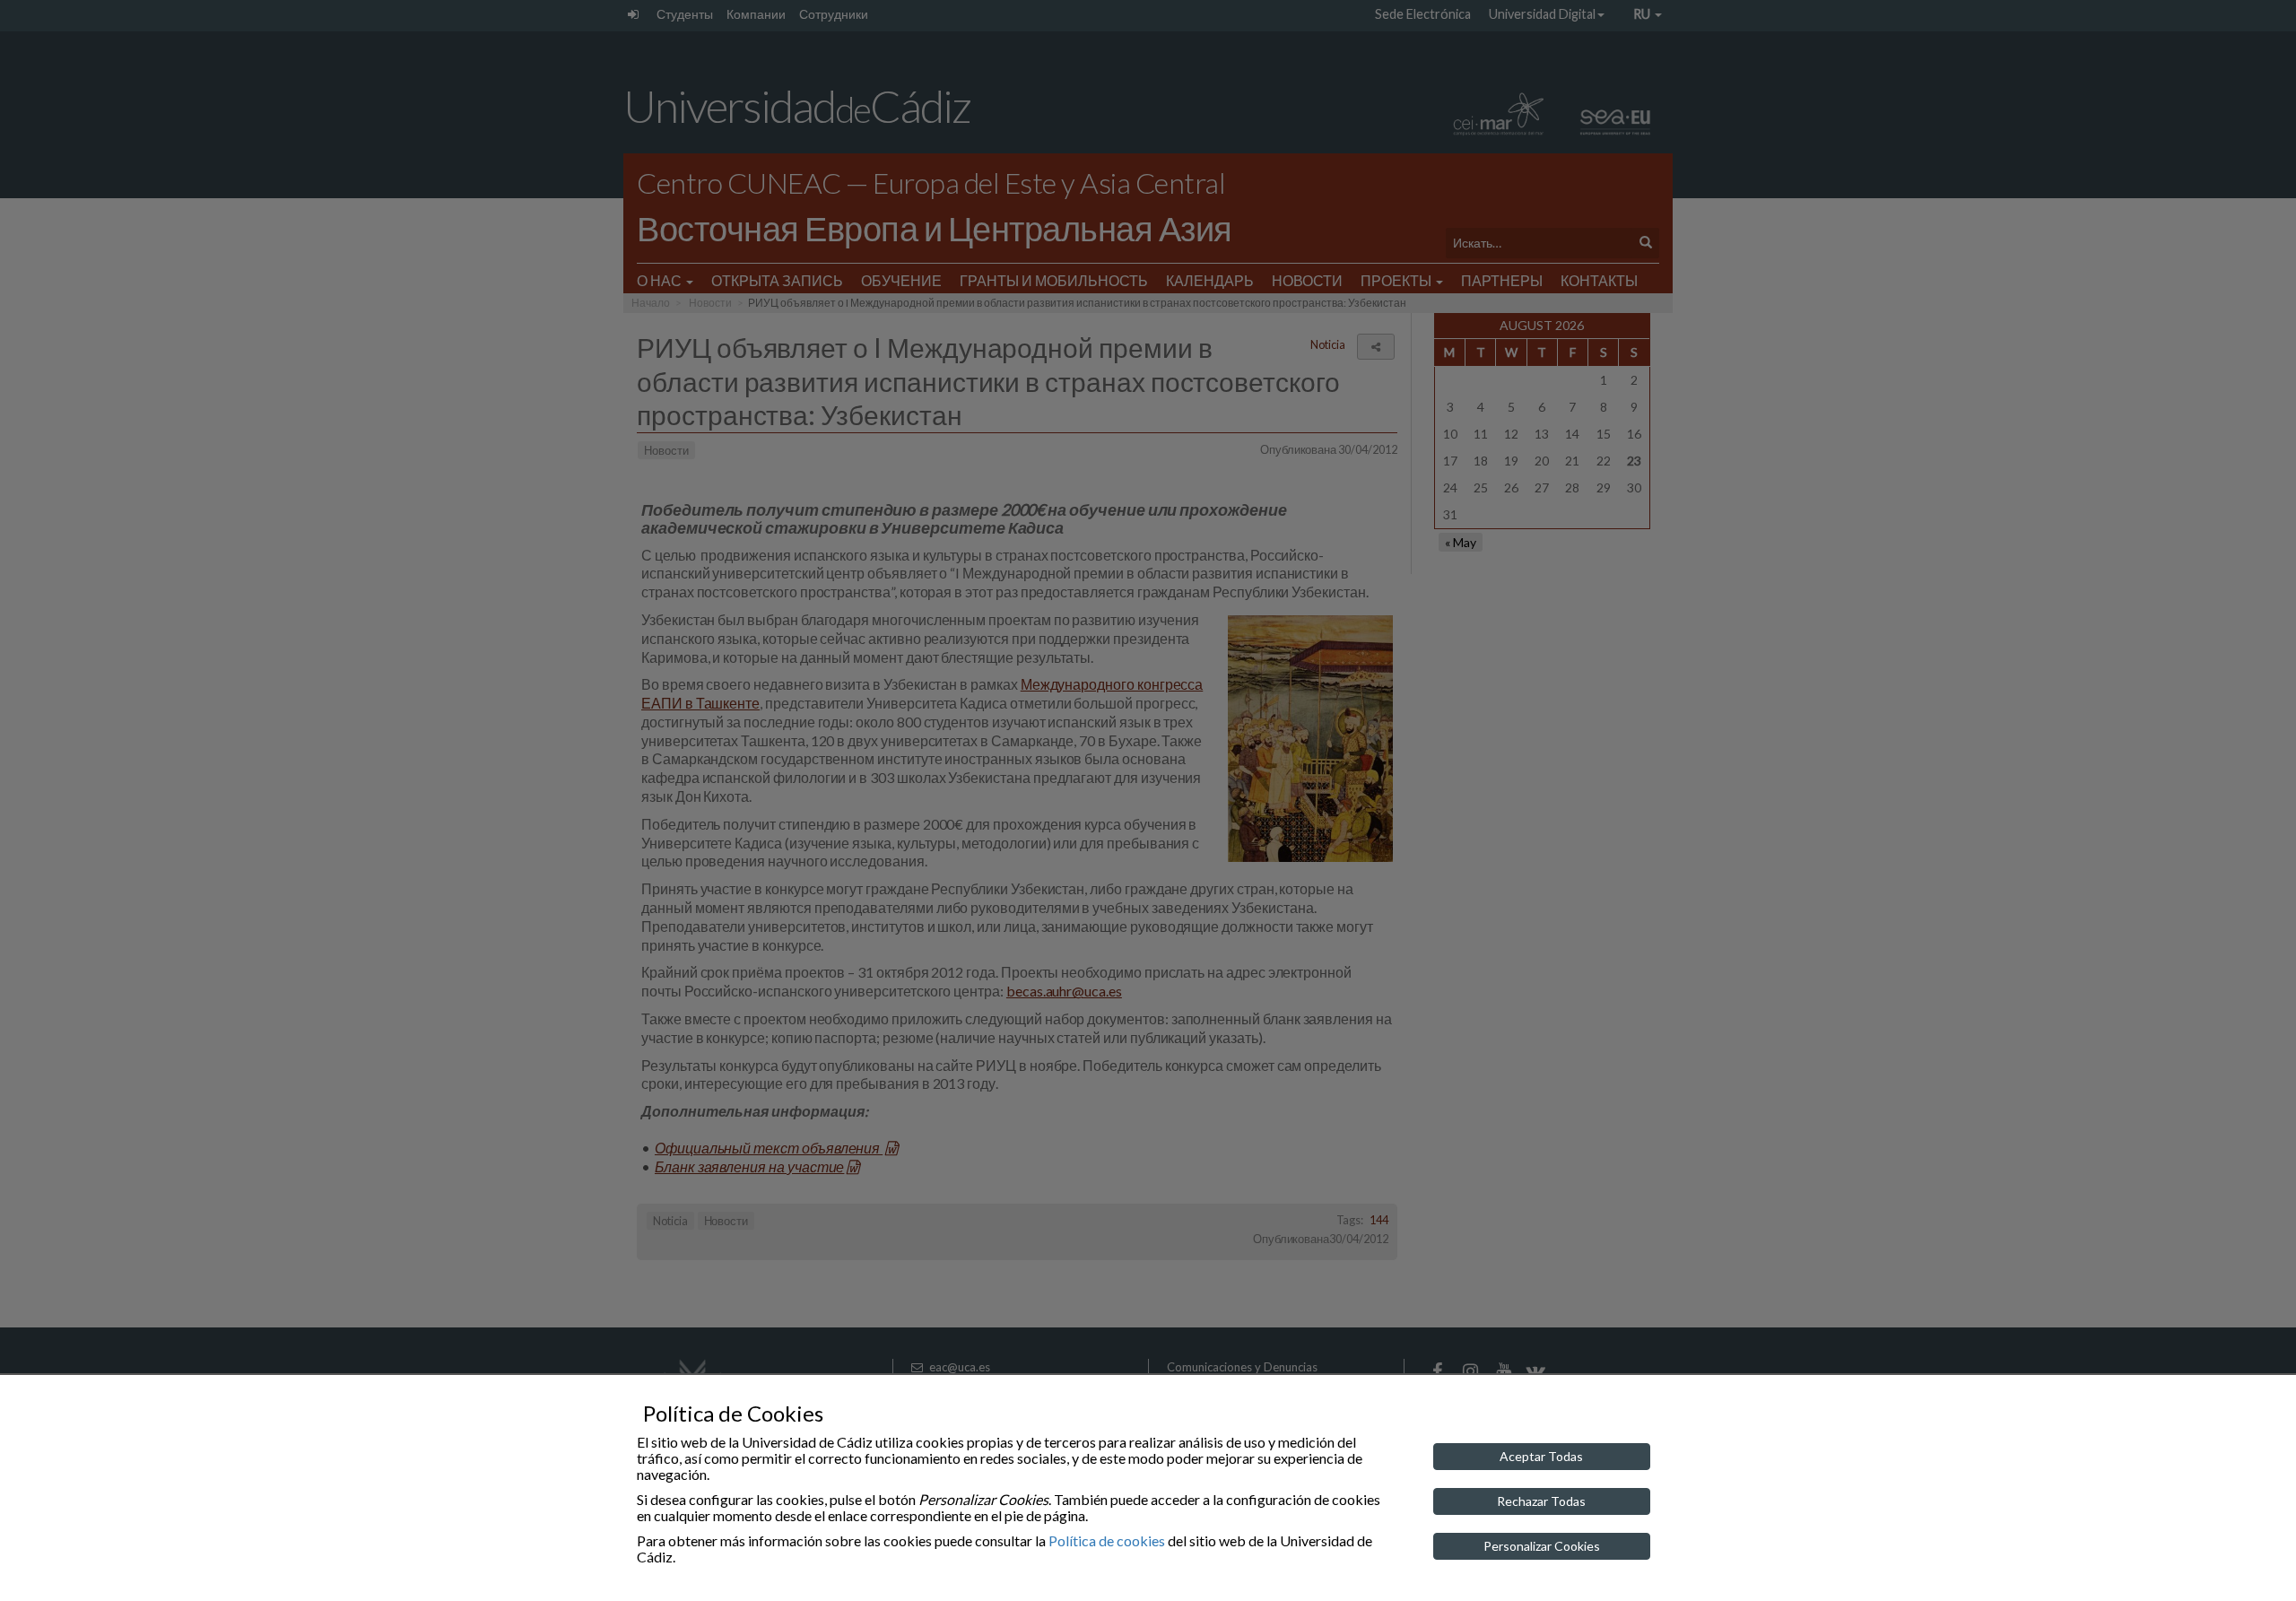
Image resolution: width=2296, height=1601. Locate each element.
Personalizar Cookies (1542, 1546)
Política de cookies (1107, 1540)
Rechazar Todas (1541, 1501)
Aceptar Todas (1541, 1456)
